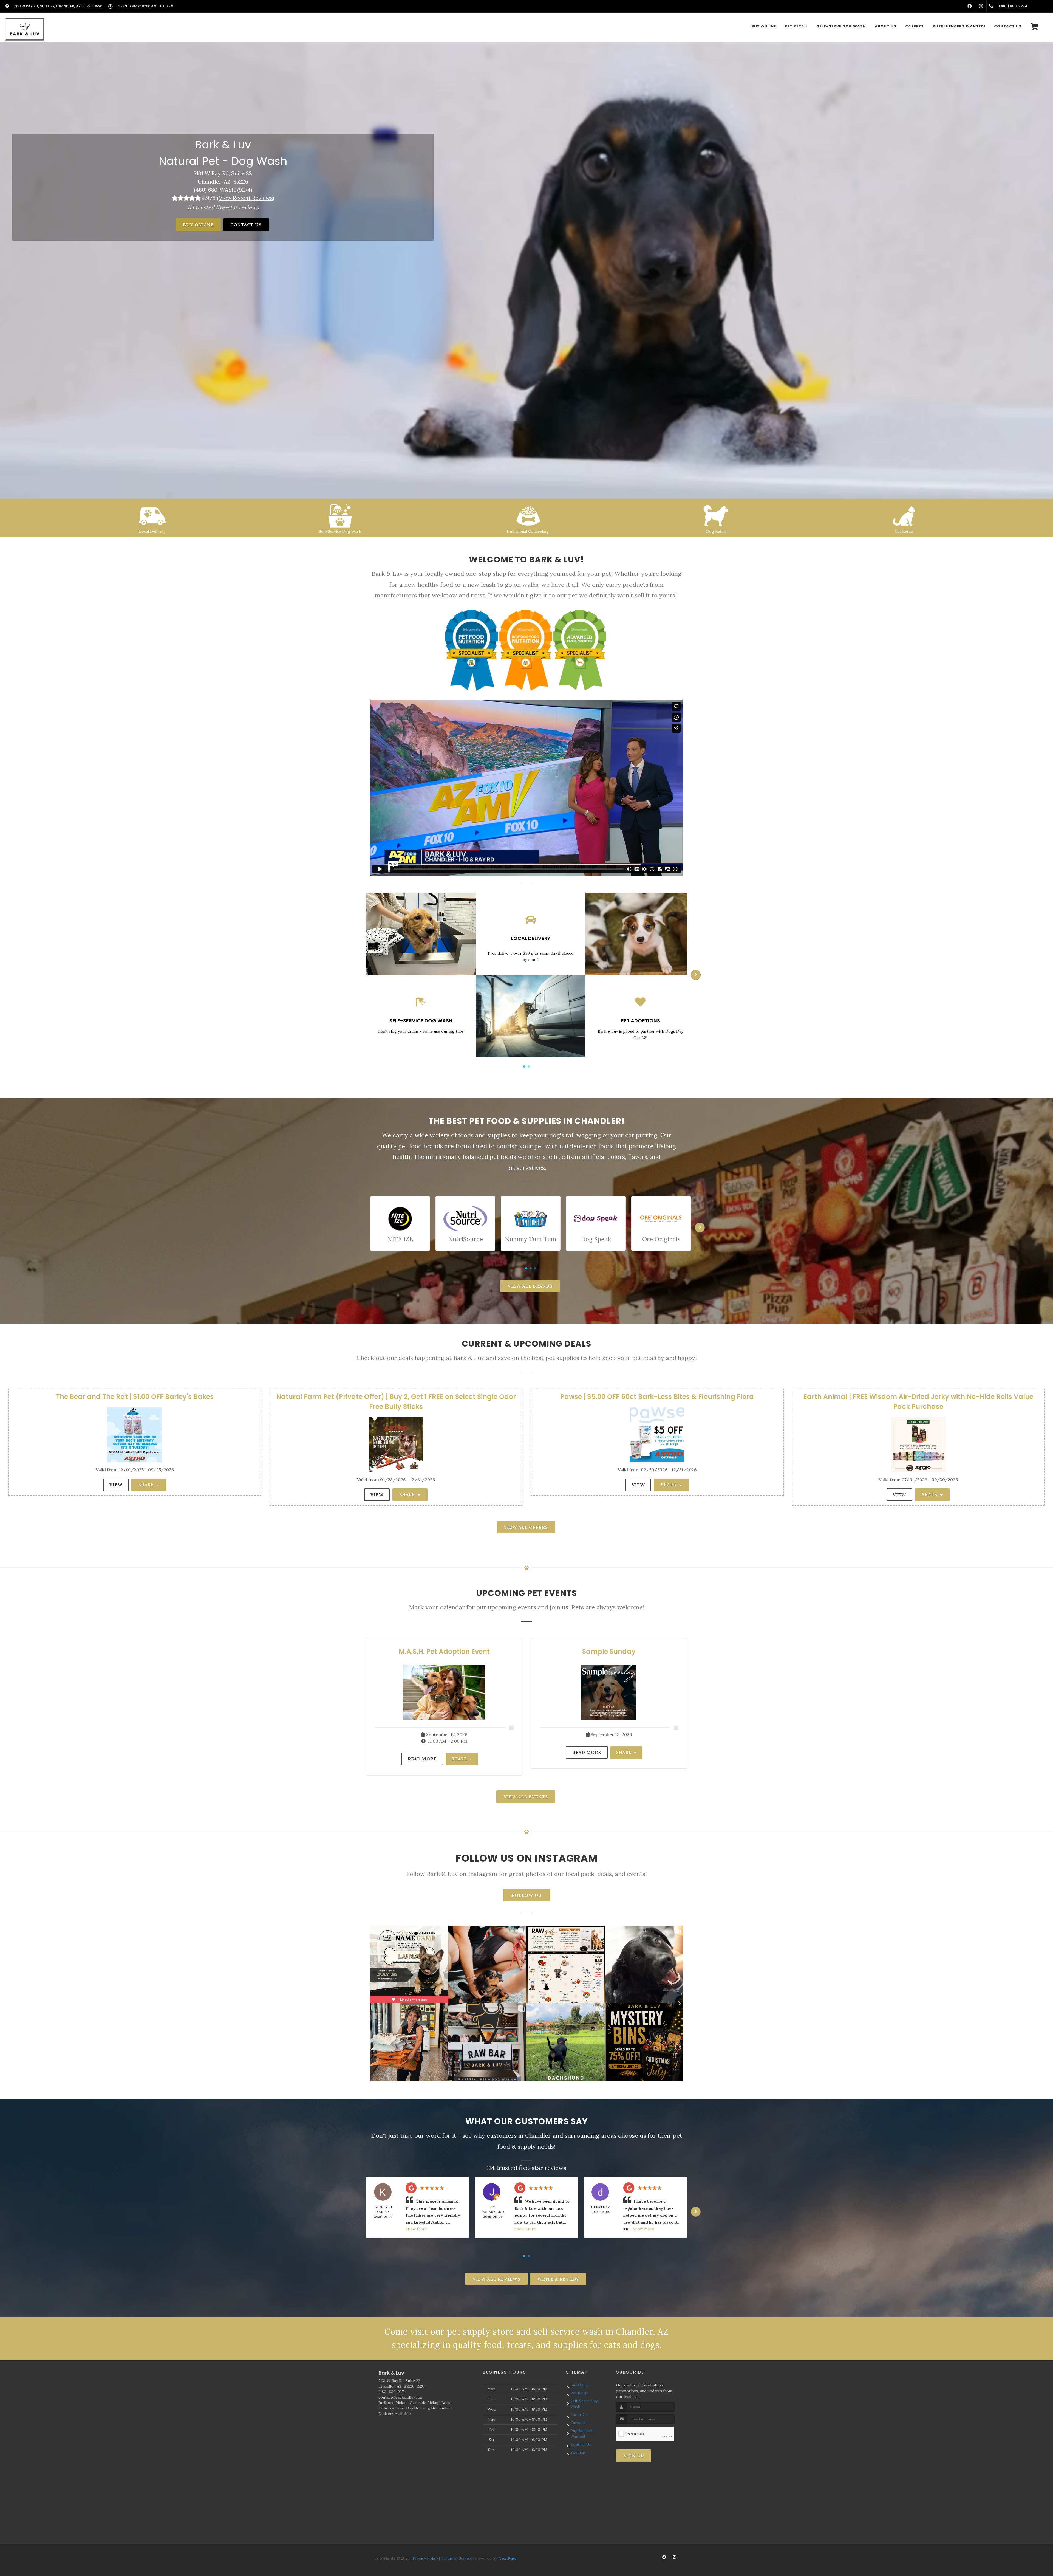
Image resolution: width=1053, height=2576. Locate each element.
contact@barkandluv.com (401, 2397)
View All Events (526, 1797)
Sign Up (634, 2456)
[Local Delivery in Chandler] (152, 515)
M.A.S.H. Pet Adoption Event (444, 1651)
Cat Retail (904, 531)
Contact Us (246, 225)
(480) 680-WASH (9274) (223, 190)
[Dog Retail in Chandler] (716, 515)
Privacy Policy (425, 2558)
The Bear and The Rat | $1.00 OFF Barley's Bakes (135, 1397)
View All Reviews (496, 2279)
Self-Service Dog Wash (340, 531)
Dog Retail (716, 531)
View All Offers (526, 1527)
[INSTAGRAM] (981, 6)
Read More (422, 1759)
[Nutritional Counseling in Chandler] (528, 515)
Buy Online (198, 225)
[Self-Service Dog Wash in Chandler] (340, 515)
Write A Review (558, 2279)
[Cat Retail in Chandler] (904, 515)
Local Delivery (152, 531)
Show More (416, 2229)
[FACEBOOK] (970, 6)
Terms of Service (457, 2558)
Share (147, 1485)
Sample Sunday (609, 1651)
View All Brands (530, 1286)
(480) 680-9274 (392, 2392)
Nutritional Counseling (528, 531)
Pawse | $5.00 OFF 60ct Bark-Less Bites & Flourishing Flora (657, 1397)
